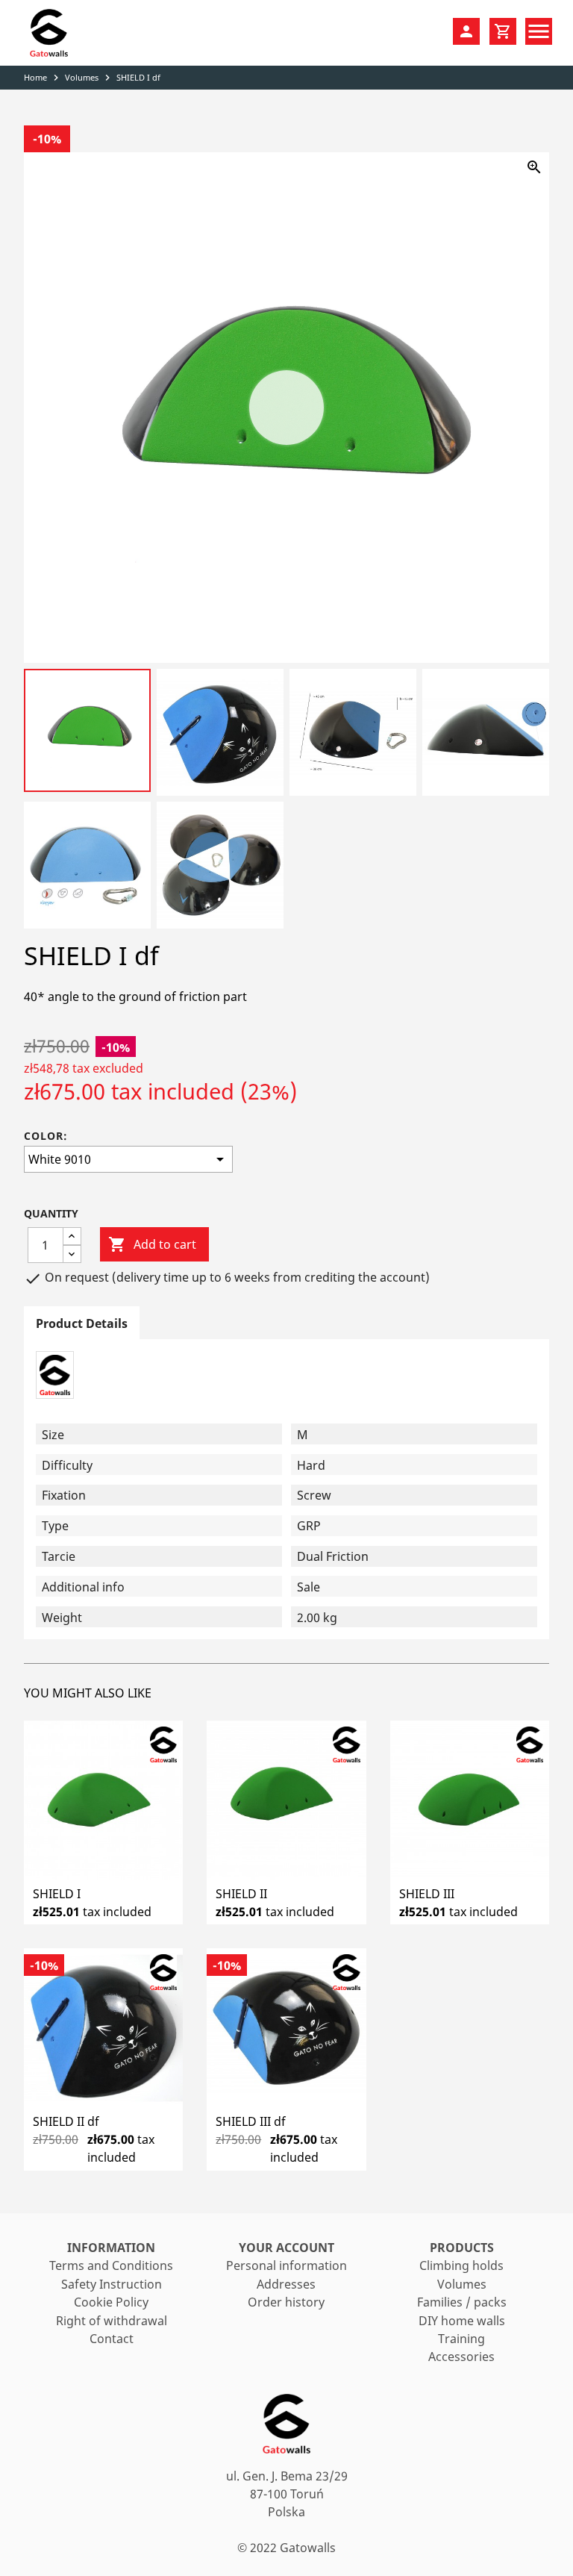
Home (35, 77)
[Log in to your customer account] (466, 31)
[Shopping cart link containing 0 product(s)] (503, 31)
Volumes (82, 77)
